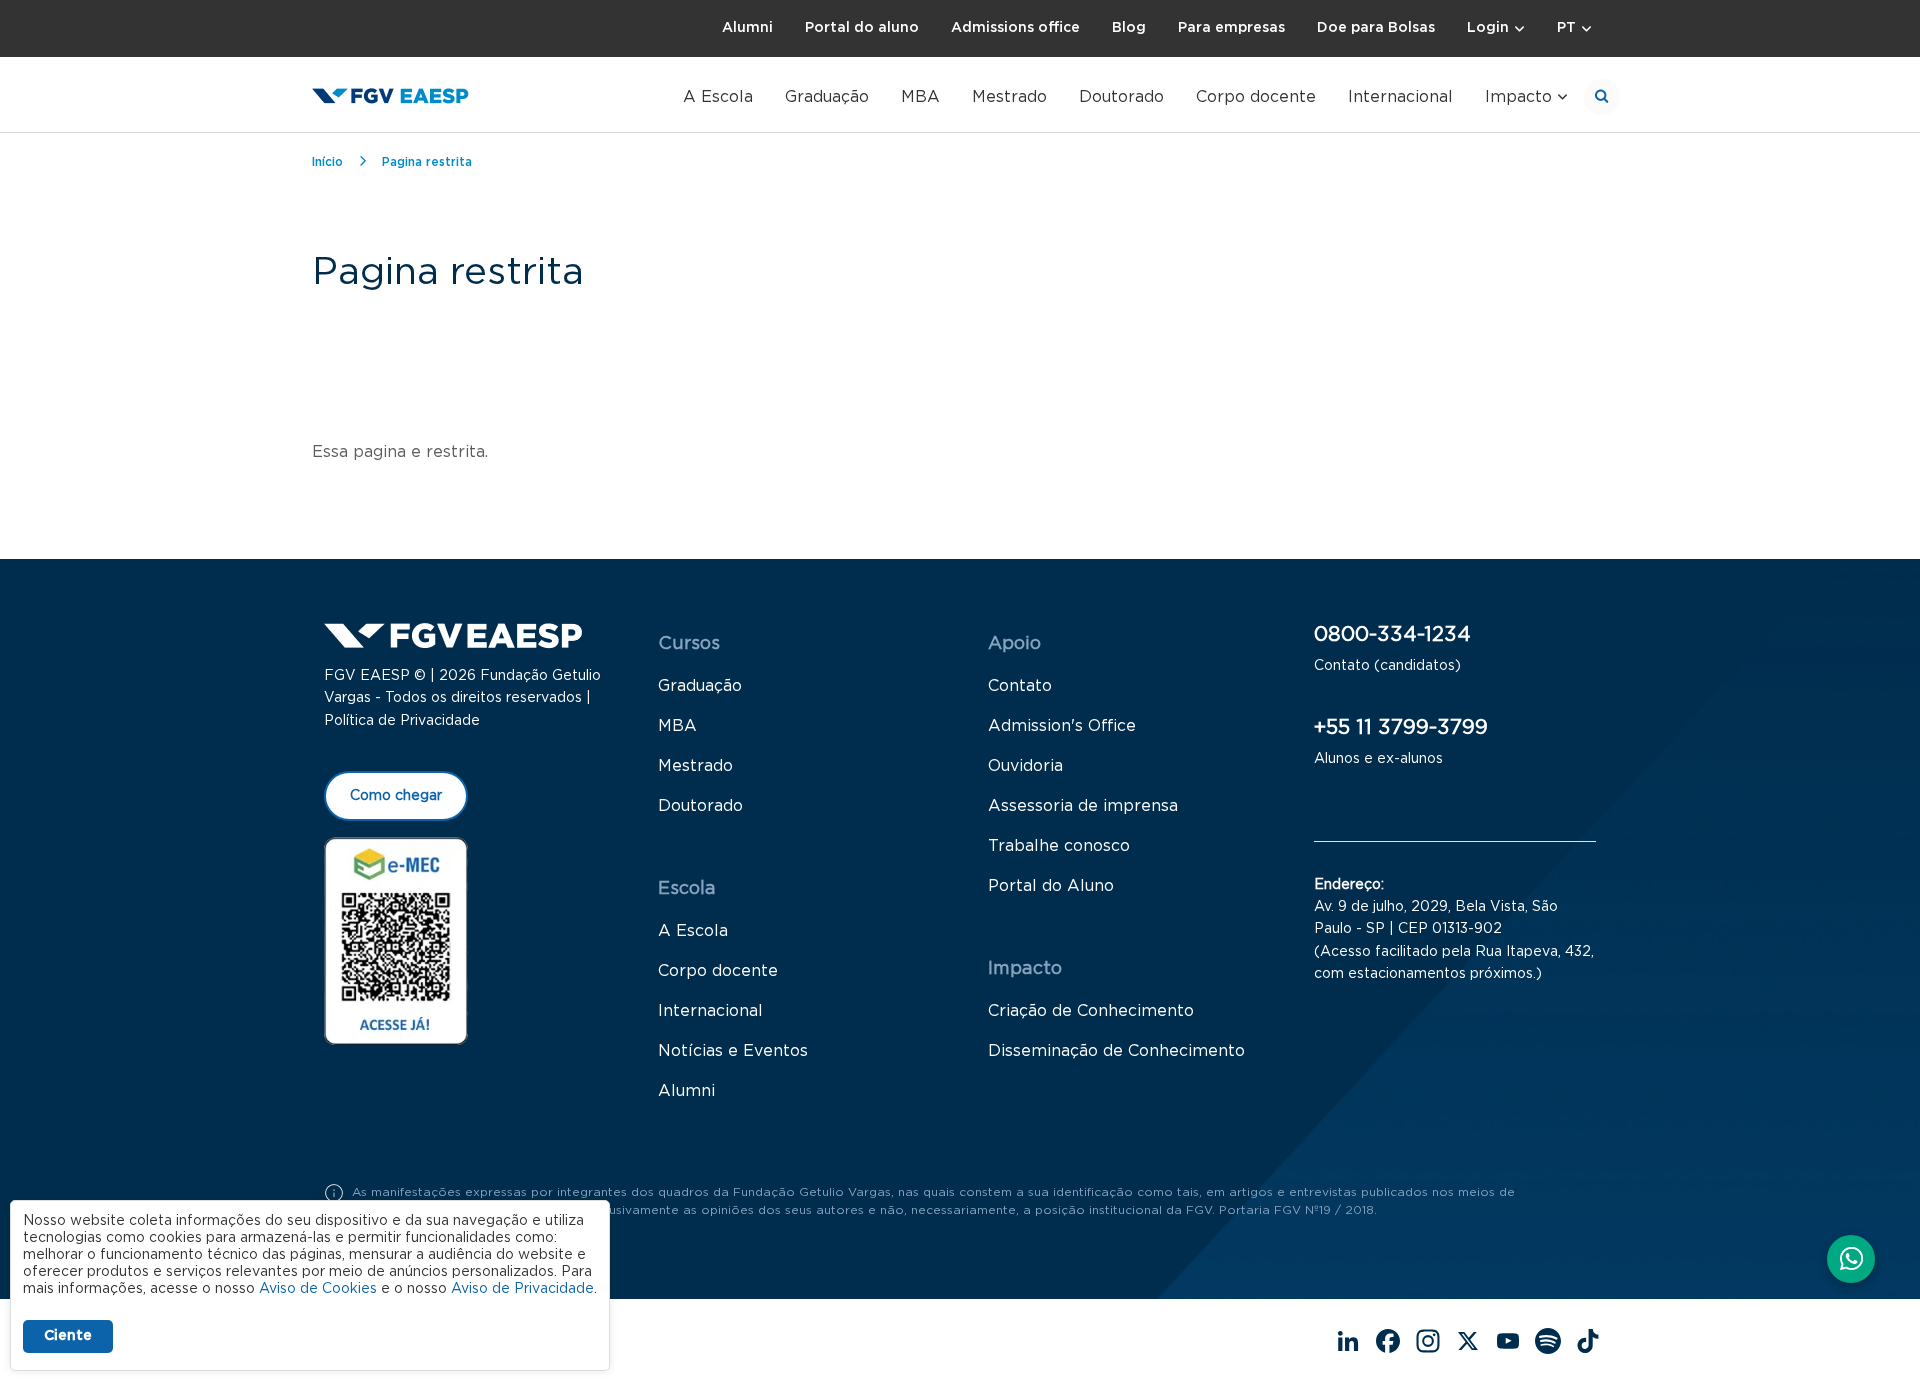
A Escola (718, 97)
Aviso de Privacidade (522, 1289)
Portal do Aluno (1051, 886)
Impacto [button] (1518, 97)
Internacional (1400, 97)
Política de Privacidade (402, 721)
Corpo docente (1256, 97)
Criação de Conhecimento (1091, 1011)
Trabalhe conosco (1059, 846)
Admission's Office (1062, 726)
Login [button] (1488, 28)
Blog (1129, 28)
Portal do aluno (862, 28)
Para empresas (1231, 28)
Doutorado (1121, 97)
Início (327, 162)
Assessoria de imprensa (1083, 806)
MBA (920, 97)
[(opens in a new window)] (396, 940)
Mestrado (1009, 97)
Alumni (747, 28)
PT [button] (1566, 28)
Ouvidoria (1025, 766)
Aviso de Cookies (318, 1289)
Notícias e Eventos (733, 1051)
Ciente (68, 1336)
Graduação (827, 97)
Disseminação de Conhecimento (1116, 1051)
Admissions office (1015, 28)
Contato (1020, 686)
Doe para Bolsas (1376, 28)
